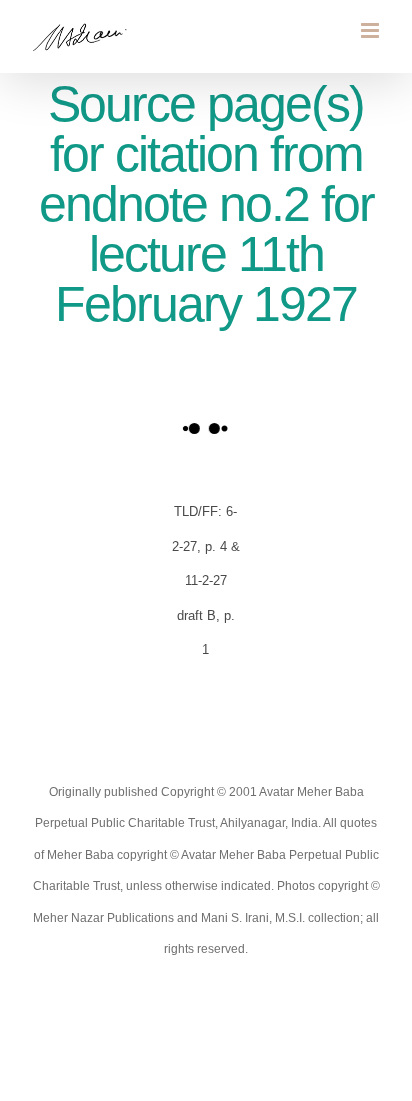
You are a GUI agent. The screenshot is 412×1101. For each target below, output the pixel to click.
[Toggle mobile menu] (371, 30)
